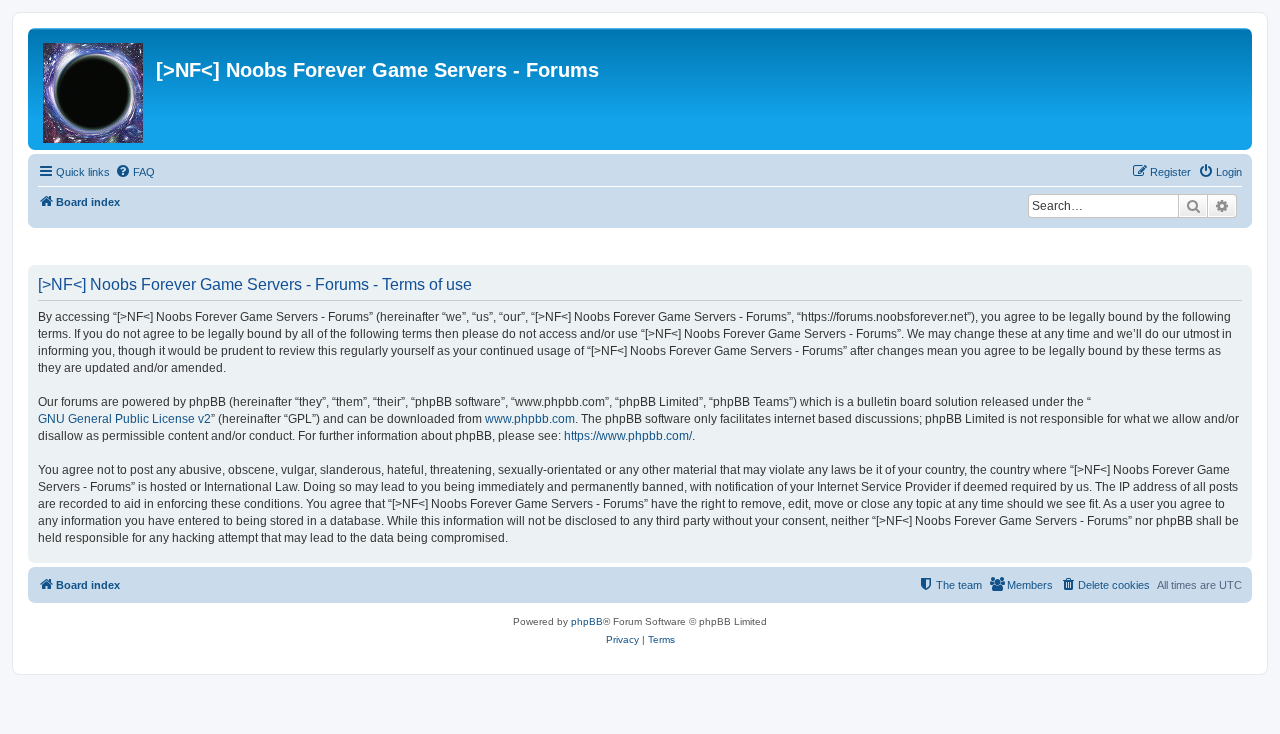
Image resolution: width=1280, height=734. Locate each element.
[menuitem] (135, 172)
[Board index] (94, 89)
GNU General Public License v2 (124, 419)
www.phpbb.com (530, 419)
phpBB (587, 621)
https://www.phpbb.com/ (628, 436)
